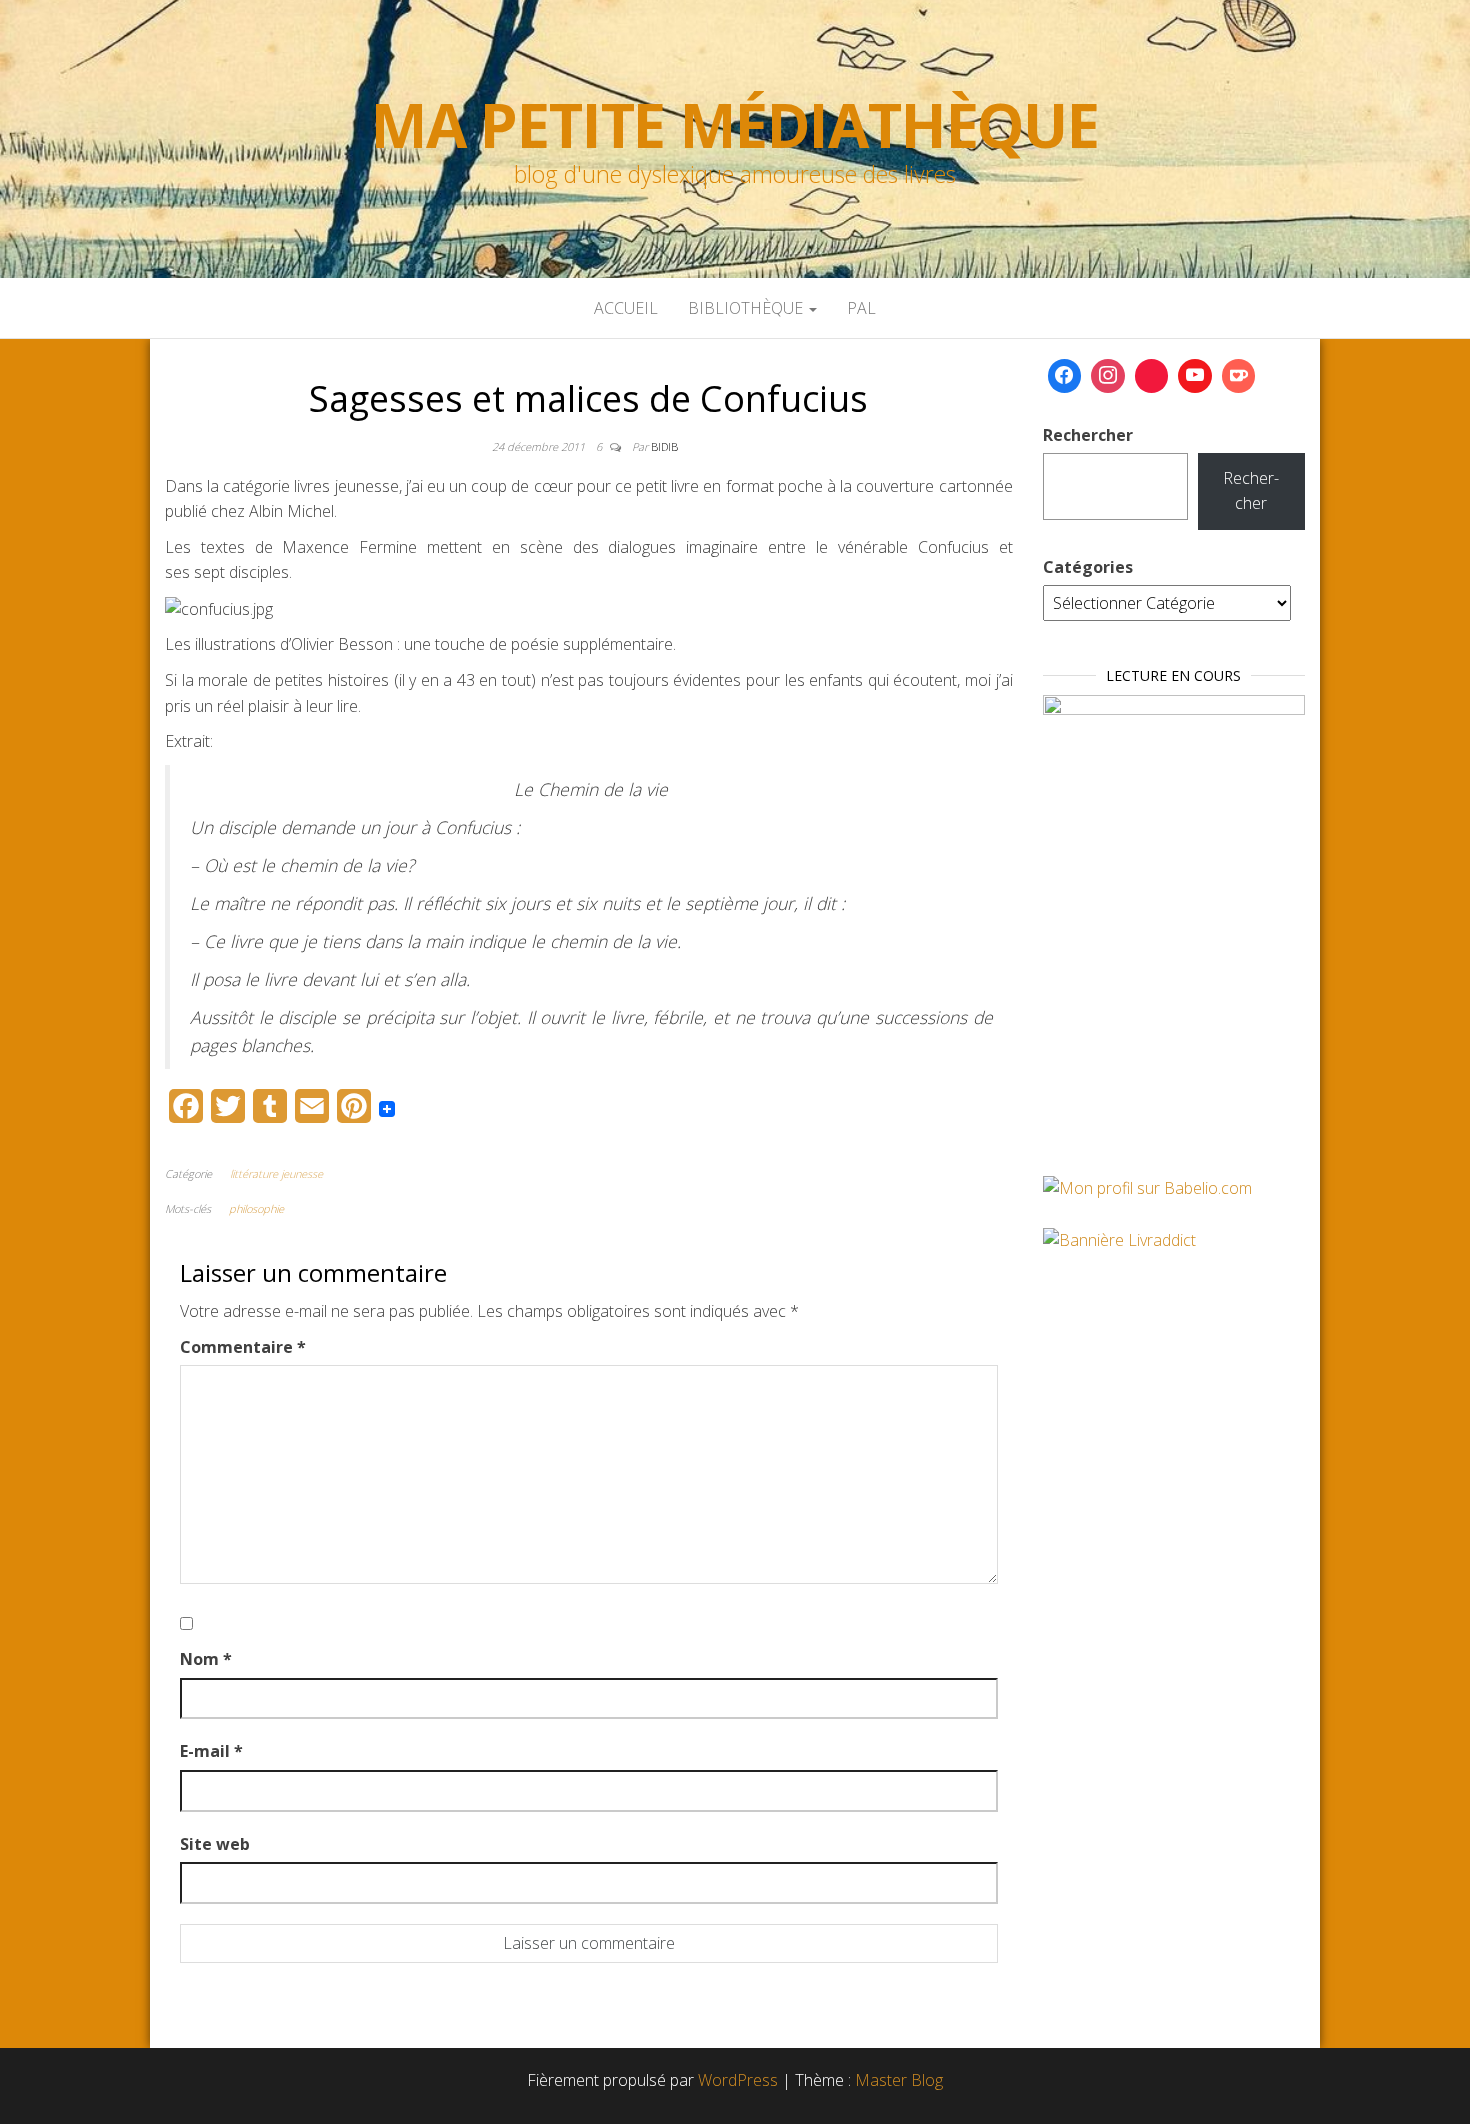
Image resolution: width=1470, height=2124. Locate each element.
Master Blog (899, 2080)
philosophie (256, 1208)
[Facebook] (1065, 376)
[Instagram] (1108, 376)
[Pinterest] (1152, 376)
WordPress (738, 2080)
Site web (215, 1844)
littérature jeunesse (276, 1173)
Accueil (626, 308)
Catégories (1088, 567)
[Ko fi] (1239, 376)
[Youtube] (1195, 376)
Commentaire (243, 1347)
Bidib (664, 446)
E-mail (211, 1751)
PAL (861, 308)
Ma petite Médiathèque (735, 125)
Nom (206, 1659)
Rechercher (1088, 435)
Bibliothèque (747, 308)
